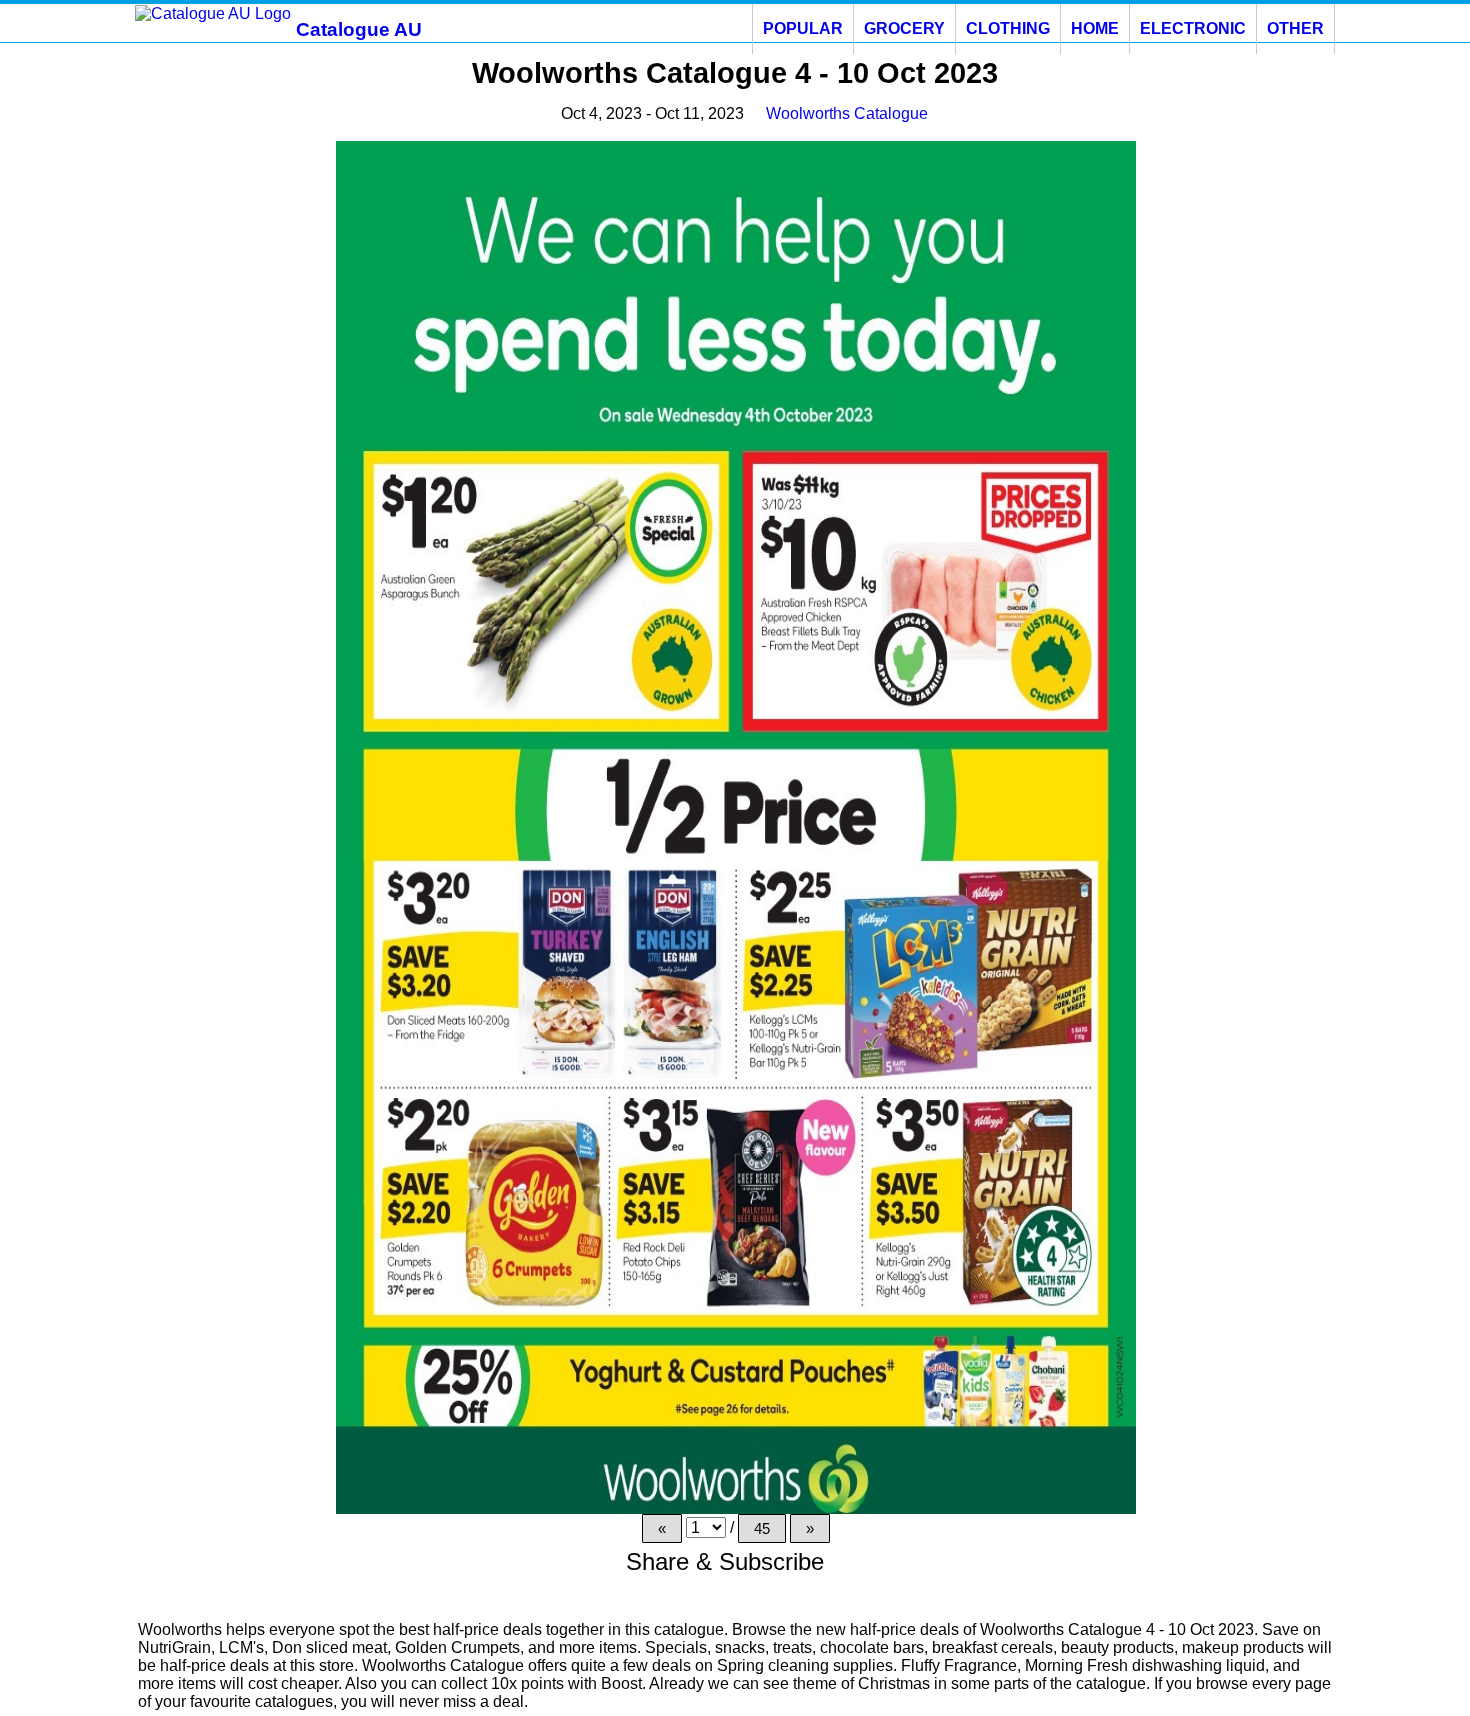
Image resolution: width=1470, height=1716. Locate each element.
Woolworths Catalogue (847, 113)
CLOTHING (1008, 28)
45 (762, 1528)
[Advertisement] (222, 441)
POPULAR (803, 28)
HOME (1095, 28)
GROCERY (904, 28)
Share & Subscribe (728, 1561)
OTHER (1295, 28)
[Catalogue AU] (213, 12)
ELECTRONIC (1193, 28)
